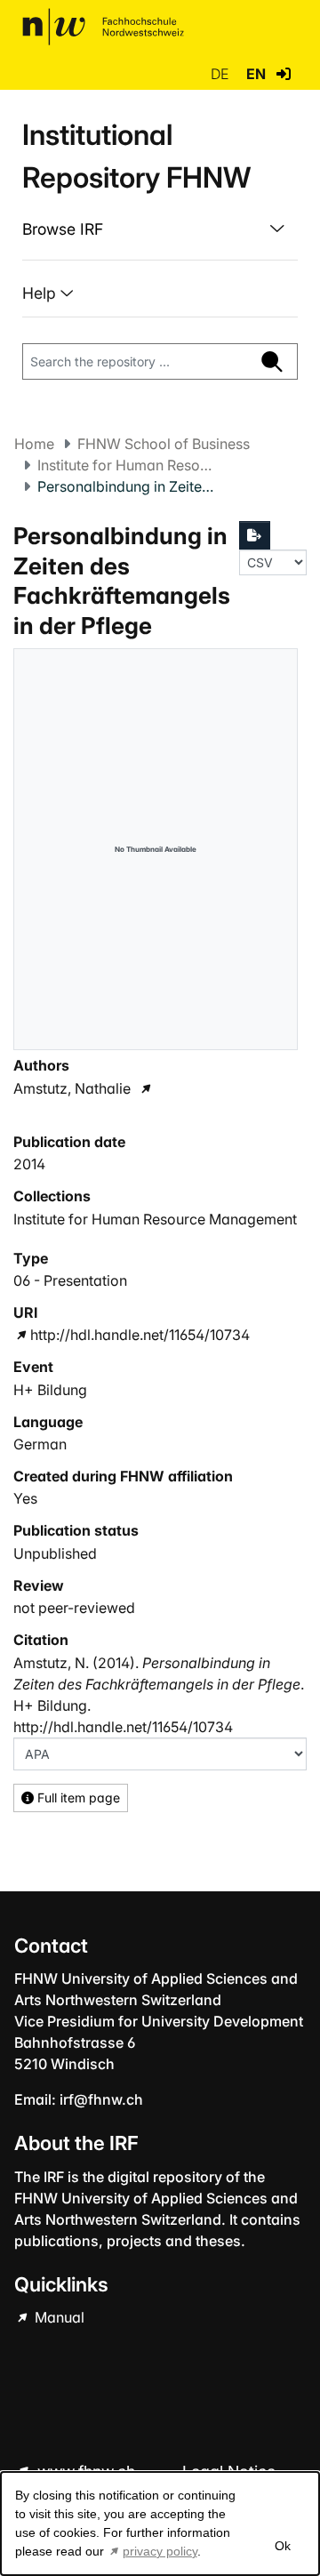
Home (34, 444)
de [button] (221, 74)
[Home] (103, 27)
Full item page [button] (77, 1798)
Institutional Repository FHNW (136, 156)
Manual (58, 2317)
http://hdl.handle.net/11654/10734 (140, 1335)
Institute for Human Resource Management (126, 465)
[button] (284, 74)
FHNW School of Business (164, 444)
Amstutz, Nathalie (72, 1088)
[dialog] (160, 2524)
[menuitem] (160, 229)
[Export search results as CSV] (255, 535)
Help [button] (41, 293)
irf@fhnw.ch (101, 2099)
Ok (282, 2546)
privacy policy (160, 2551)
